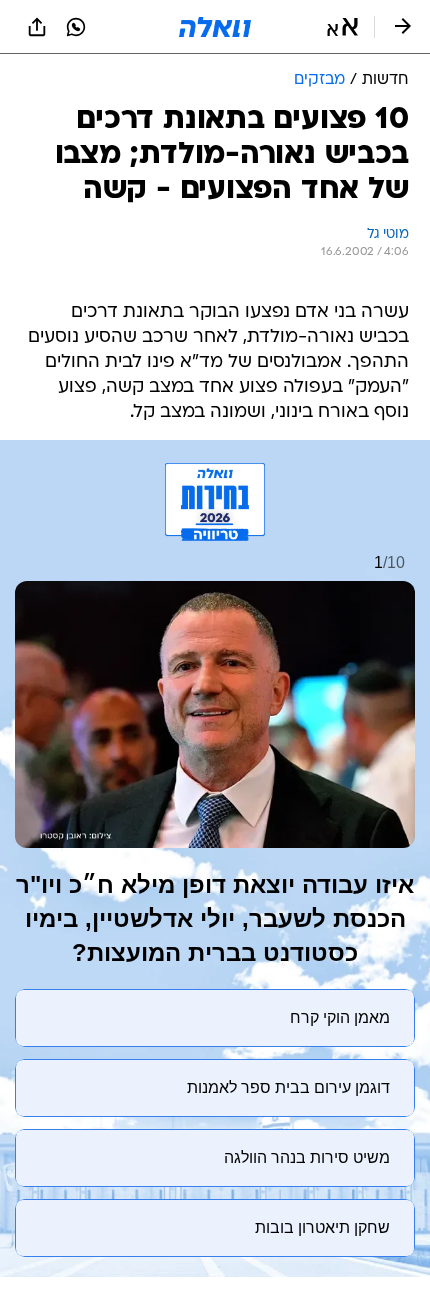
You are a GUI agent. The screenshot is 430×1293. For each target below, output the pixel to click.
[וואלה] (215, 27)
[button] (342, 27)
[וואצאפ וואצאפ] (76, 27)
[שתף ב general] (37, 27)
